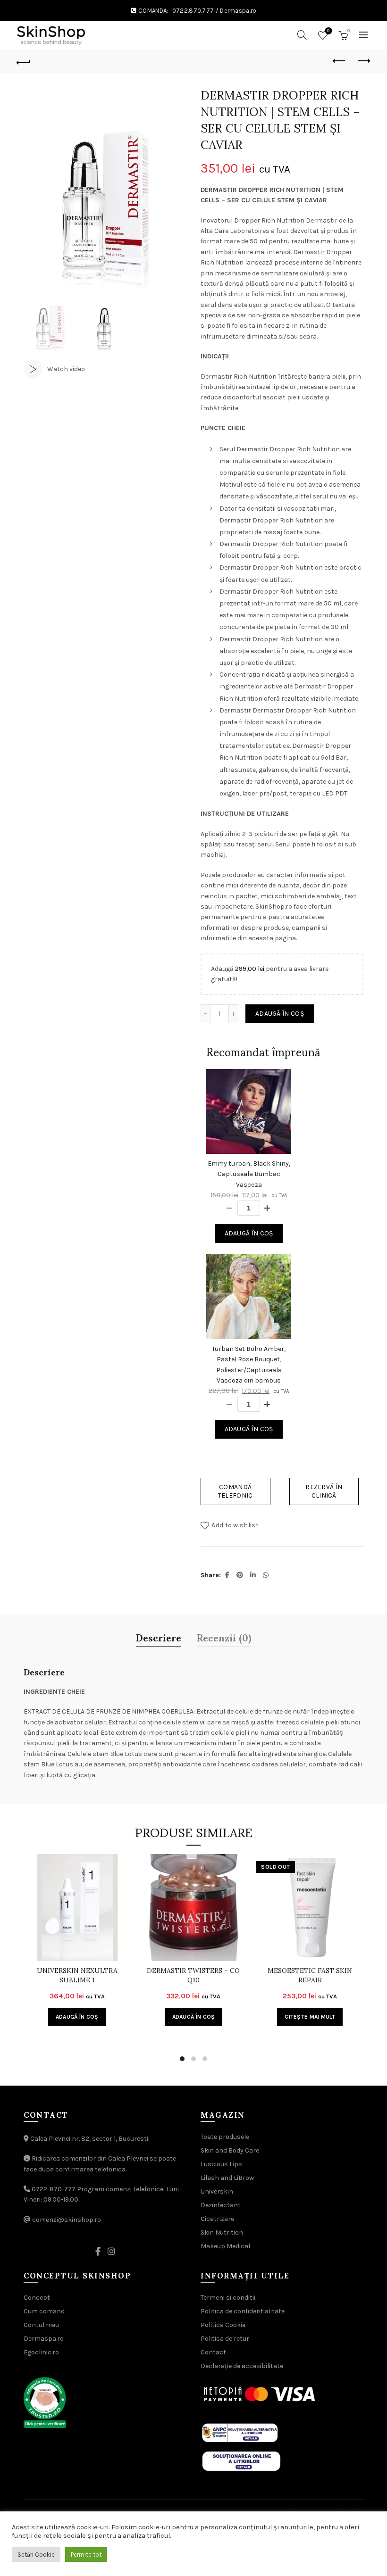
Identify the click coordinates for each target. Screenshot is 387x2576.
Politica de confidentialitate (243, 2311)
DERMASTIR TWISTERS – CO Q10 (193, 1975)
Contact (213, 2352)
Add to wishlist (235, 1525)
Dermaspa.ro (238, 11)
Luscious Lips (221, 2164)
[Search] (302, 35)
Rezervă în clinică (324, 1491)
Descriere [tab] (159, 1637)
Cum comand (44, 2311)
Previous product (340, 61)
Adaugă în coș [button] (77, 2017)
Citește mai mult (310, 2017)
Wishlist (328, 31)
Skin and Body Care (230, 2150)
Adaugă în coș (280, 1014)
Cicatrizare (217, 2219)
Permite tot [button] (86, 2555)
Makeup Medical (225, 2246)
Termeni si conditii (228, 2298)
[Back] (24, 61)
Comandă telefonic (236, 1491)
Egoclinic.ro (41, 2352)
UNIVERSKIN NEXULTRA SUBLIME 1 (77, 1975)
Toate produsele (225, 2137)
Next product (363, 61)
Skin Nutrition (222, 2232)
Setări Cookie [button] (36, 2555)
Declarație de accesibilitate (242, 2366)
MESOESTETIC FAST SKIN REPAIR (310, 1975)
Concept (37, 2298)
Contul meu (41, 2325)
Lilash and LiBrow (227, 2178)
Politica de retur (225, 2339)
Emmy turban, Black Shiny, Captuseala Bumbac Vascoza (249, 1174)
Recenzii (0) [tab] (224, 1637)
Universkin (217, 2191)
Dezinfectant (221, 2205)
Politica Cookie (223, 2325)
